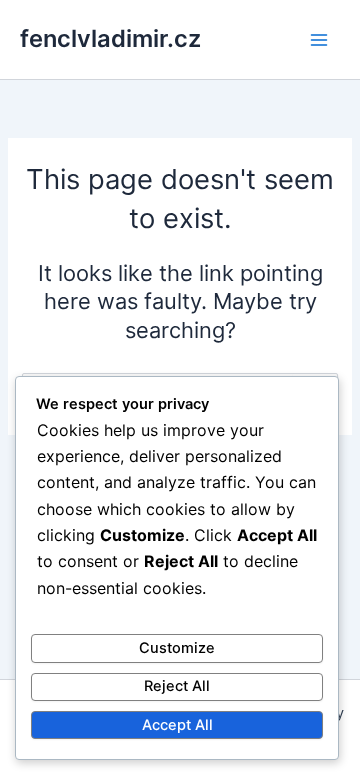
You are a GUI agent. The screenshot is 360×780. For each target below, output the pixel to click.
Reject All (177, 686)
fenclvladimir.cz (110, 38)
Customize (177, 648)
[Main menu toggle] (319, 40)
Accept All (177, 725)
